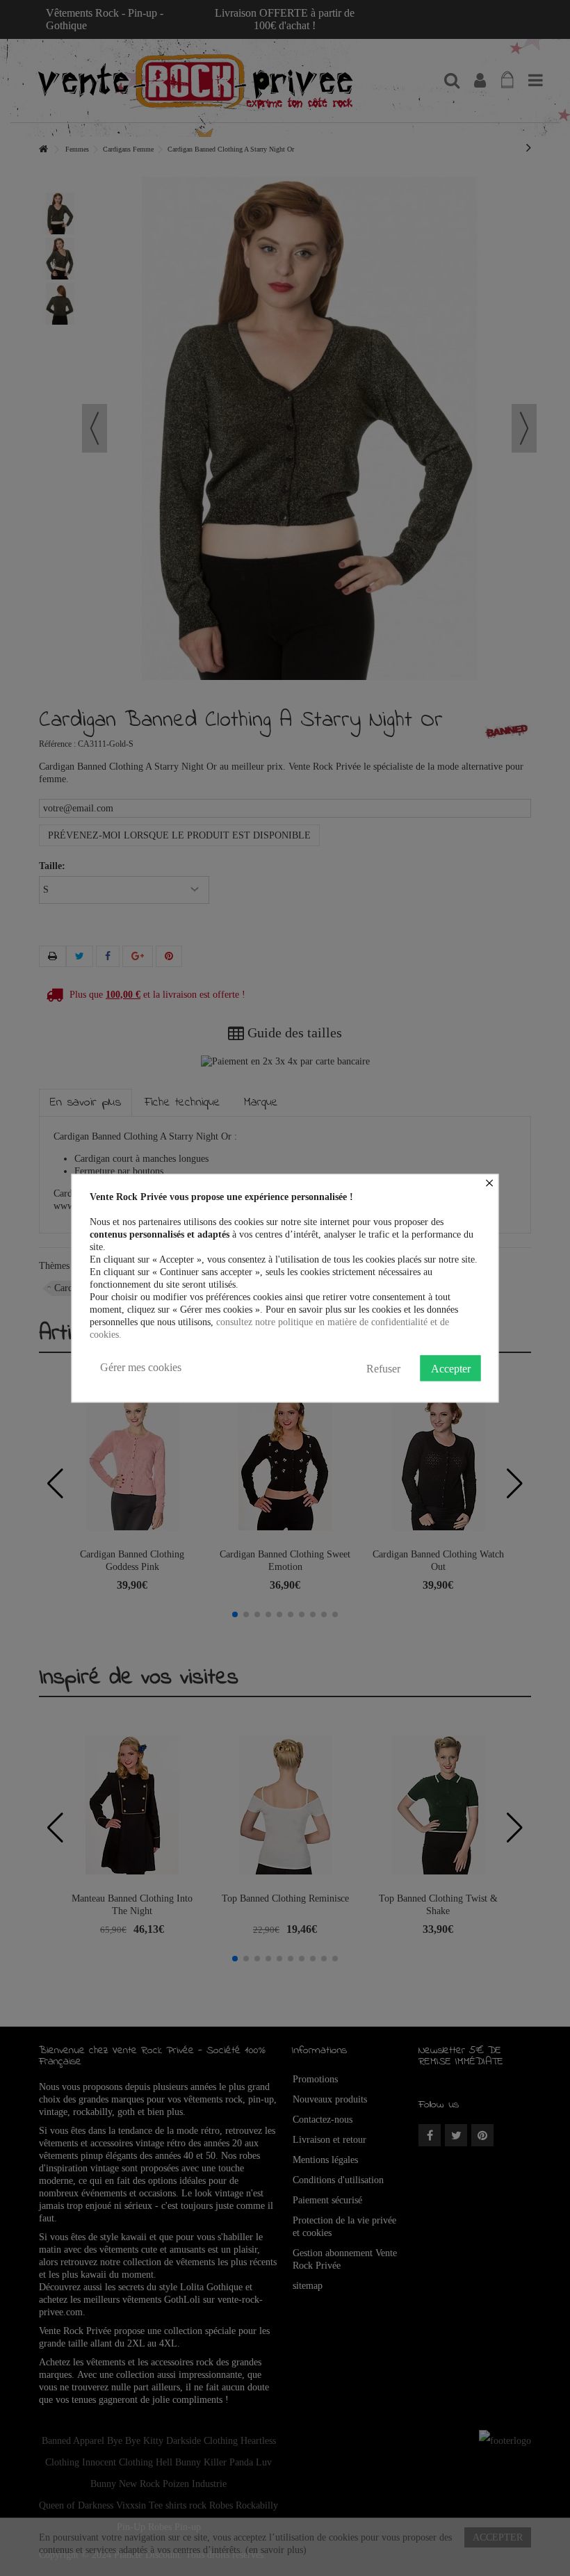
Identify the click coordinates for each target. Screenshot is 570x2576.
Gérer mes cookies (141, 1367)
